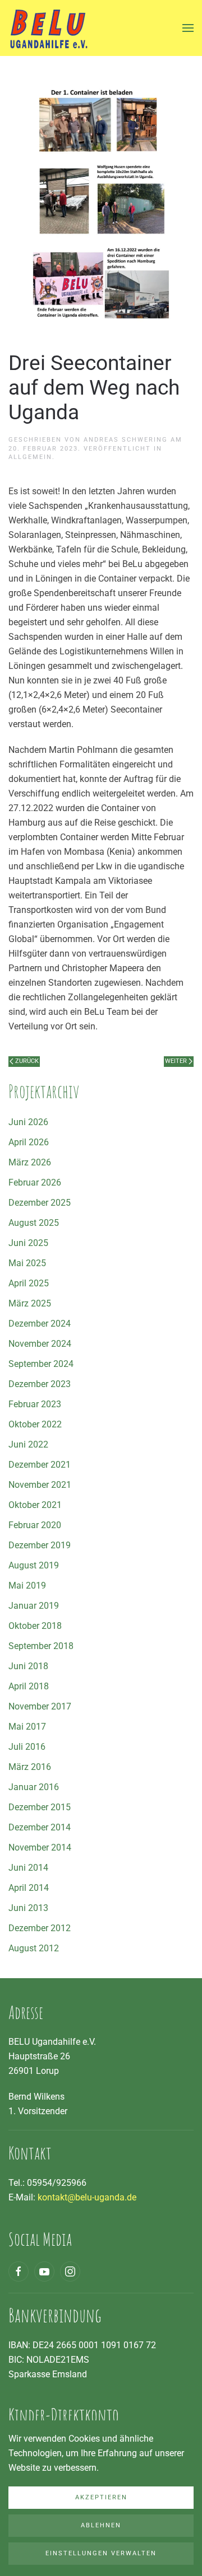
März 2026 (30, 1162)
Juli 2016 (27, 1747)
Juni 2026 (28, 1122)
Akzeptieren (101, 2497)
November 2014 (40, 1847)
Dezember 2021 (40, 1465)
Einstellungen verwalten (101, 2553)
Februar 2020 (35, 1525)
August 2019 (34, 1565)
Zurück (27, 1061)
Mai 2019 (27, 1586)
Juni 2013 (28, 1908)
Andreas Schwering (126, 440)
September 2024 (41, 1364)
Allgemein (30, 457)
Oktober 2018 (35, 1626)
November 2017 (40, 1706)
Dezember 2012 (40, 1928)
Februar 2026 (35, 1182)
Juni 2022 (28, 1444)
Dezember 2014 (40, 1827)
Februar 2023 (35, 1404)
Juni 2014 (28, 1868)
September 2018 (41, 1646)
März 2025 (30, 1303)
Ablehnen (101, 2525)
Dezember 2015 (40, 1807)
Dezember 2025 (40, 1203)
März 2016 (30, 1767)
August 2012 (34, 1948)
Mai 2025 (27, 1263)
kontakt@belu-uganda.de (87, 2197)
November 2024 (40, 1344)
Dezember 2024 (40, 1324)
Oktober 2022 (35, 1424)
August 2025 (34, 1223)
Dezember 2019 (40, 1545)
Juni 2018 (28, 1666)
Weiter (176, 1061)
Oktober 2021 (35, 1505)
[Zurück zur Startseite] (49, 28)
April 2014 (29, 1888)
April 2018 (29, 1686)
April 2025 (29, 1283)
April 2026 (29, 1142)
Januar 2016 (34, 1787)
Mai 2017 (27, 1727)
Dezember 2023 (40, 1384)
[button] (188, 28)
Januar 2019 (34, 1606)
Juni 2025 (28, 1243)
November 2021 (40, 1485)
